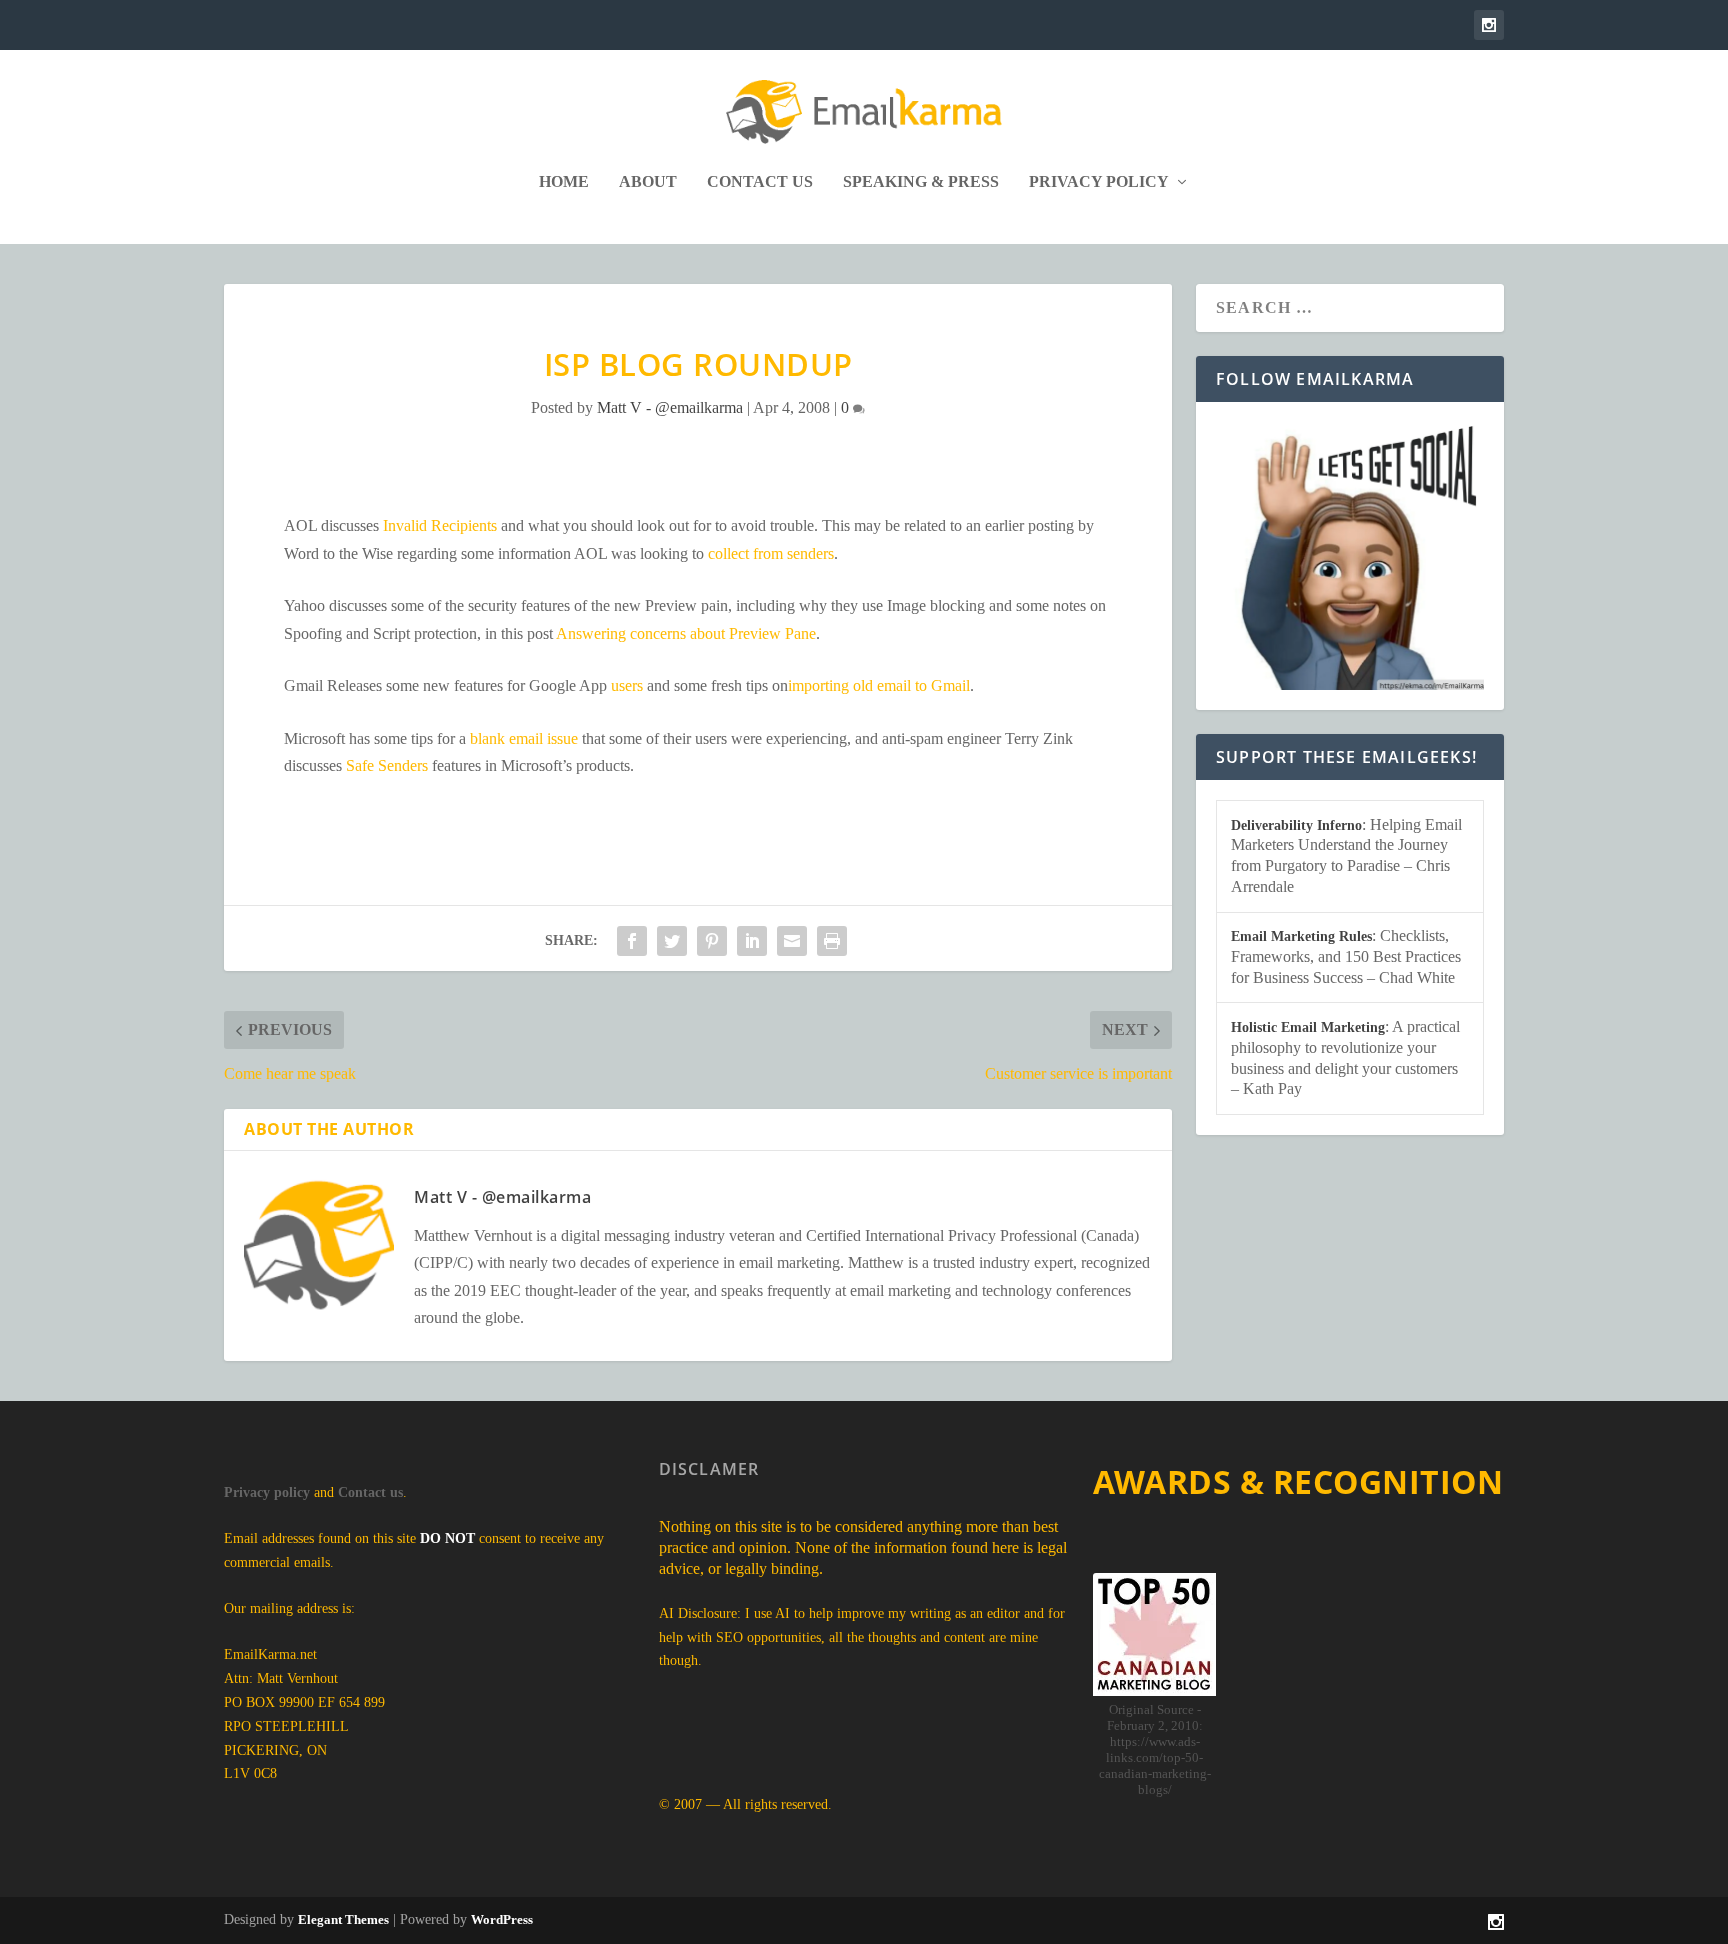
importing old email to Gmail (879, 685)
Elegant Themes (343, 1919)
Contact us (370, 1492)
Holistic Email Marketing (1308, 1027)
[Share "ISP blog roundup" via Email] (792, 941)
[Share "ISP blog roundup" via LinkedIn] (752, 941)
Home (564, 182)
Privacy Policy (1099, 182)
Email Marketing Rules (1301, 936)
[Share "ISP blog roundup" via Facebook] (632, 941)
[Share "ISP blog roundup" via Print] (832, 941)
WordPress (502, 1919)
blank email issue (524, 738)
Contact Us (760, 182)
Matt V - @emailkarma (670, 407)
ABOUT (648, 182)
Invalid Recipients (440, 525)
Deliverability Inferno (1296, 825)
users (627, 685)
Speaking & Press (921, 182)
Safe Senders (387, 765)
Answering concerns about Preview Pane (686, 633)
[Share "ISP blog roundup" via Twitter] (672, 941)
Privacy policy (267, 1492)
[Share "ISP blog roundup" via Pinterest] (712, 941)
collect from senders (771, 553)
